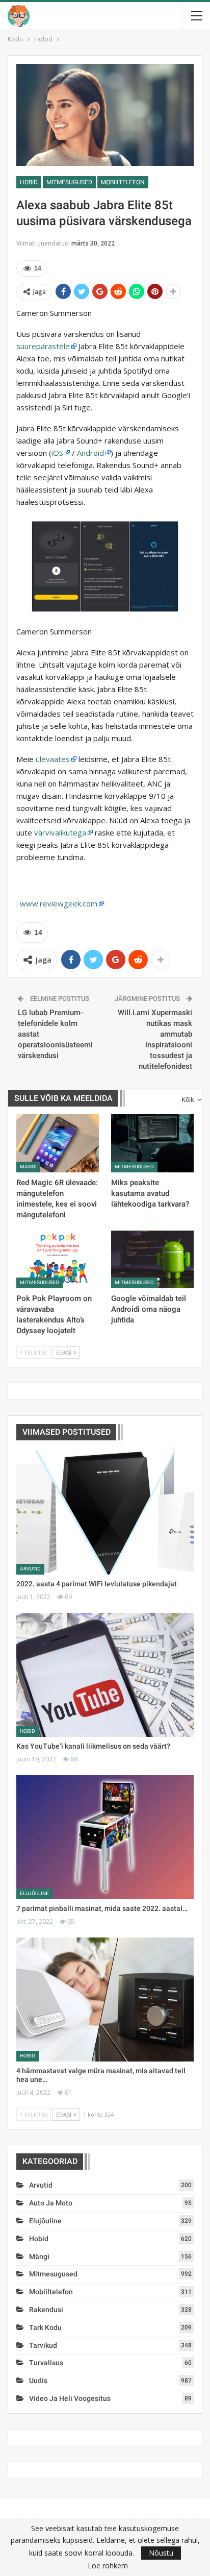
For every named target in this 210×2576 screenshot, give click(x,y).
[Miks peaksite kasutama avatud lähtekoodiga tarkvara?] (152, 1143)
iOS (57, 453)
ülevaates (53, 759)
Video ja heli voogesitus (70, 2398)
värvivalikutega (60, 832)
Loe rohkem (108, 2566)
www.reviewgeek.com (59, 903)
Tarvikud (43, 2345)
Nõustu (161, 2553)
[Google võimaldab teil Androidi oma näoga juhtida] (152, 1259)
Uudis (38, 2381)
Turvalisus (46, 2363)
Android (90, 453)
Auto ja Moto (51, 2203)
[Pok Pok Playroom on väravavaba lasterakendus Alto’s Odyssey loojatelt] (58, 1259)
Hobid (29, 182)
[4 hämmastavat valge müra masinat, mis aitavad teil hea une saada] (105, 2000)
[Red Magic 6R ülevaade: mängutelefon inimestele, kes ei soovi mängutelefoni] (58, 1143)
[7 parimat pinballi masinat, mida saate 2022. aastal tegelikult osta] (105, 1837)
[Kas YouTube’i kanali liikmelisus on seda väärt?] (105, 1675)
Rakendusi (46, 2310)
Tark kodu (45, 2327)
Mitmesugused (69, 182)
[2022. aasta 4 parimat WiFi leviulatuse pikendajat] (105, 1513)
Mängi (28, 1167)
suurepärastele (43, 346)
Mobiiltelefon (123, 182)
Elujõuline (34, 1893)
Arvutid (30, 1569)
